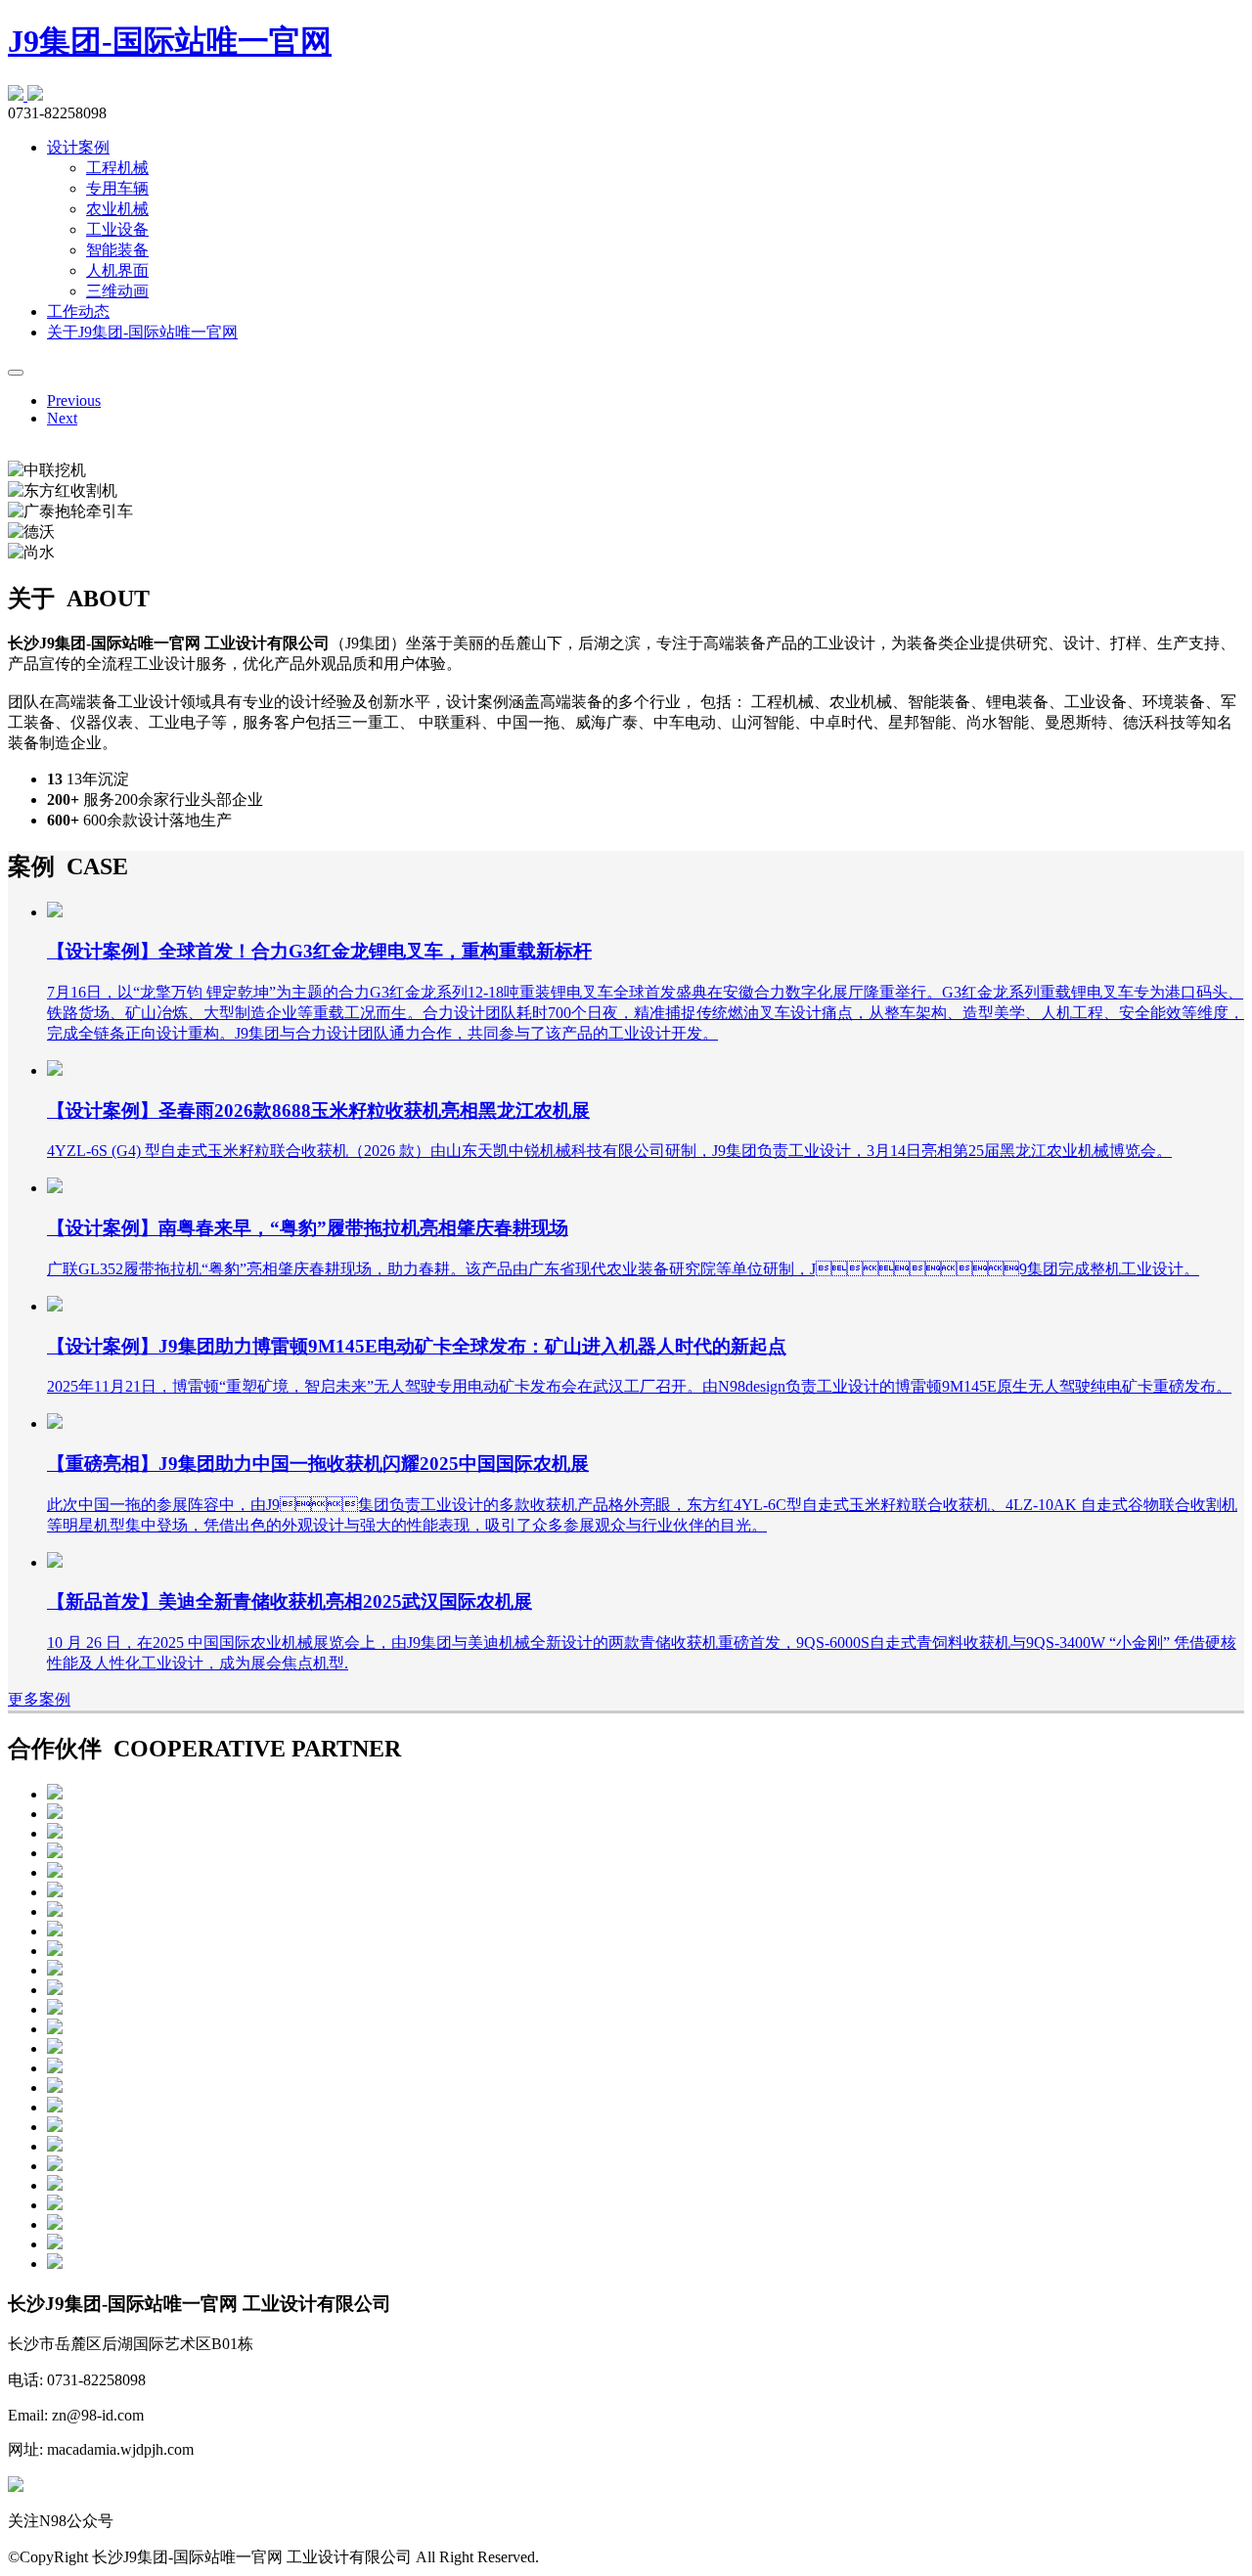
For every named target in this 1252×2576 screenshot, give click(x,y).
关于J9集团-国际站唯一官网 (142, 332)
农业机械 (117, 209)
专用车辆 (117, 188)
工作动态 (78, 311)
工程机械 (117, 168)
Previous (74, 400)
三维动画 (117, 291)
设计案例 (78, 147)
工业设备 (117, 229)
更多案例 (39, 1699)
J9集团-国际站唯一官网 (170, 41)
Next (62, 418)
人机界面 (117, 270)
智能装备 (117, 250)
